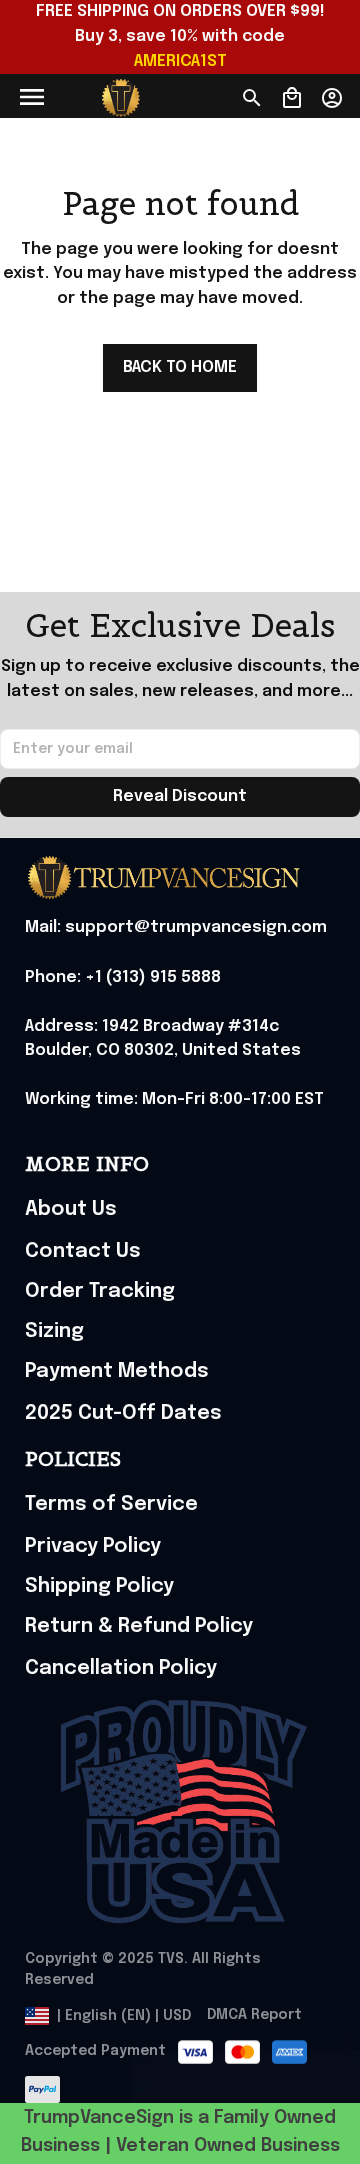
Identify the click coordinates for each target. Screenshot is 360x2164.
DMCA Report (254, 2015)
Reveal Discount (180, 796)
